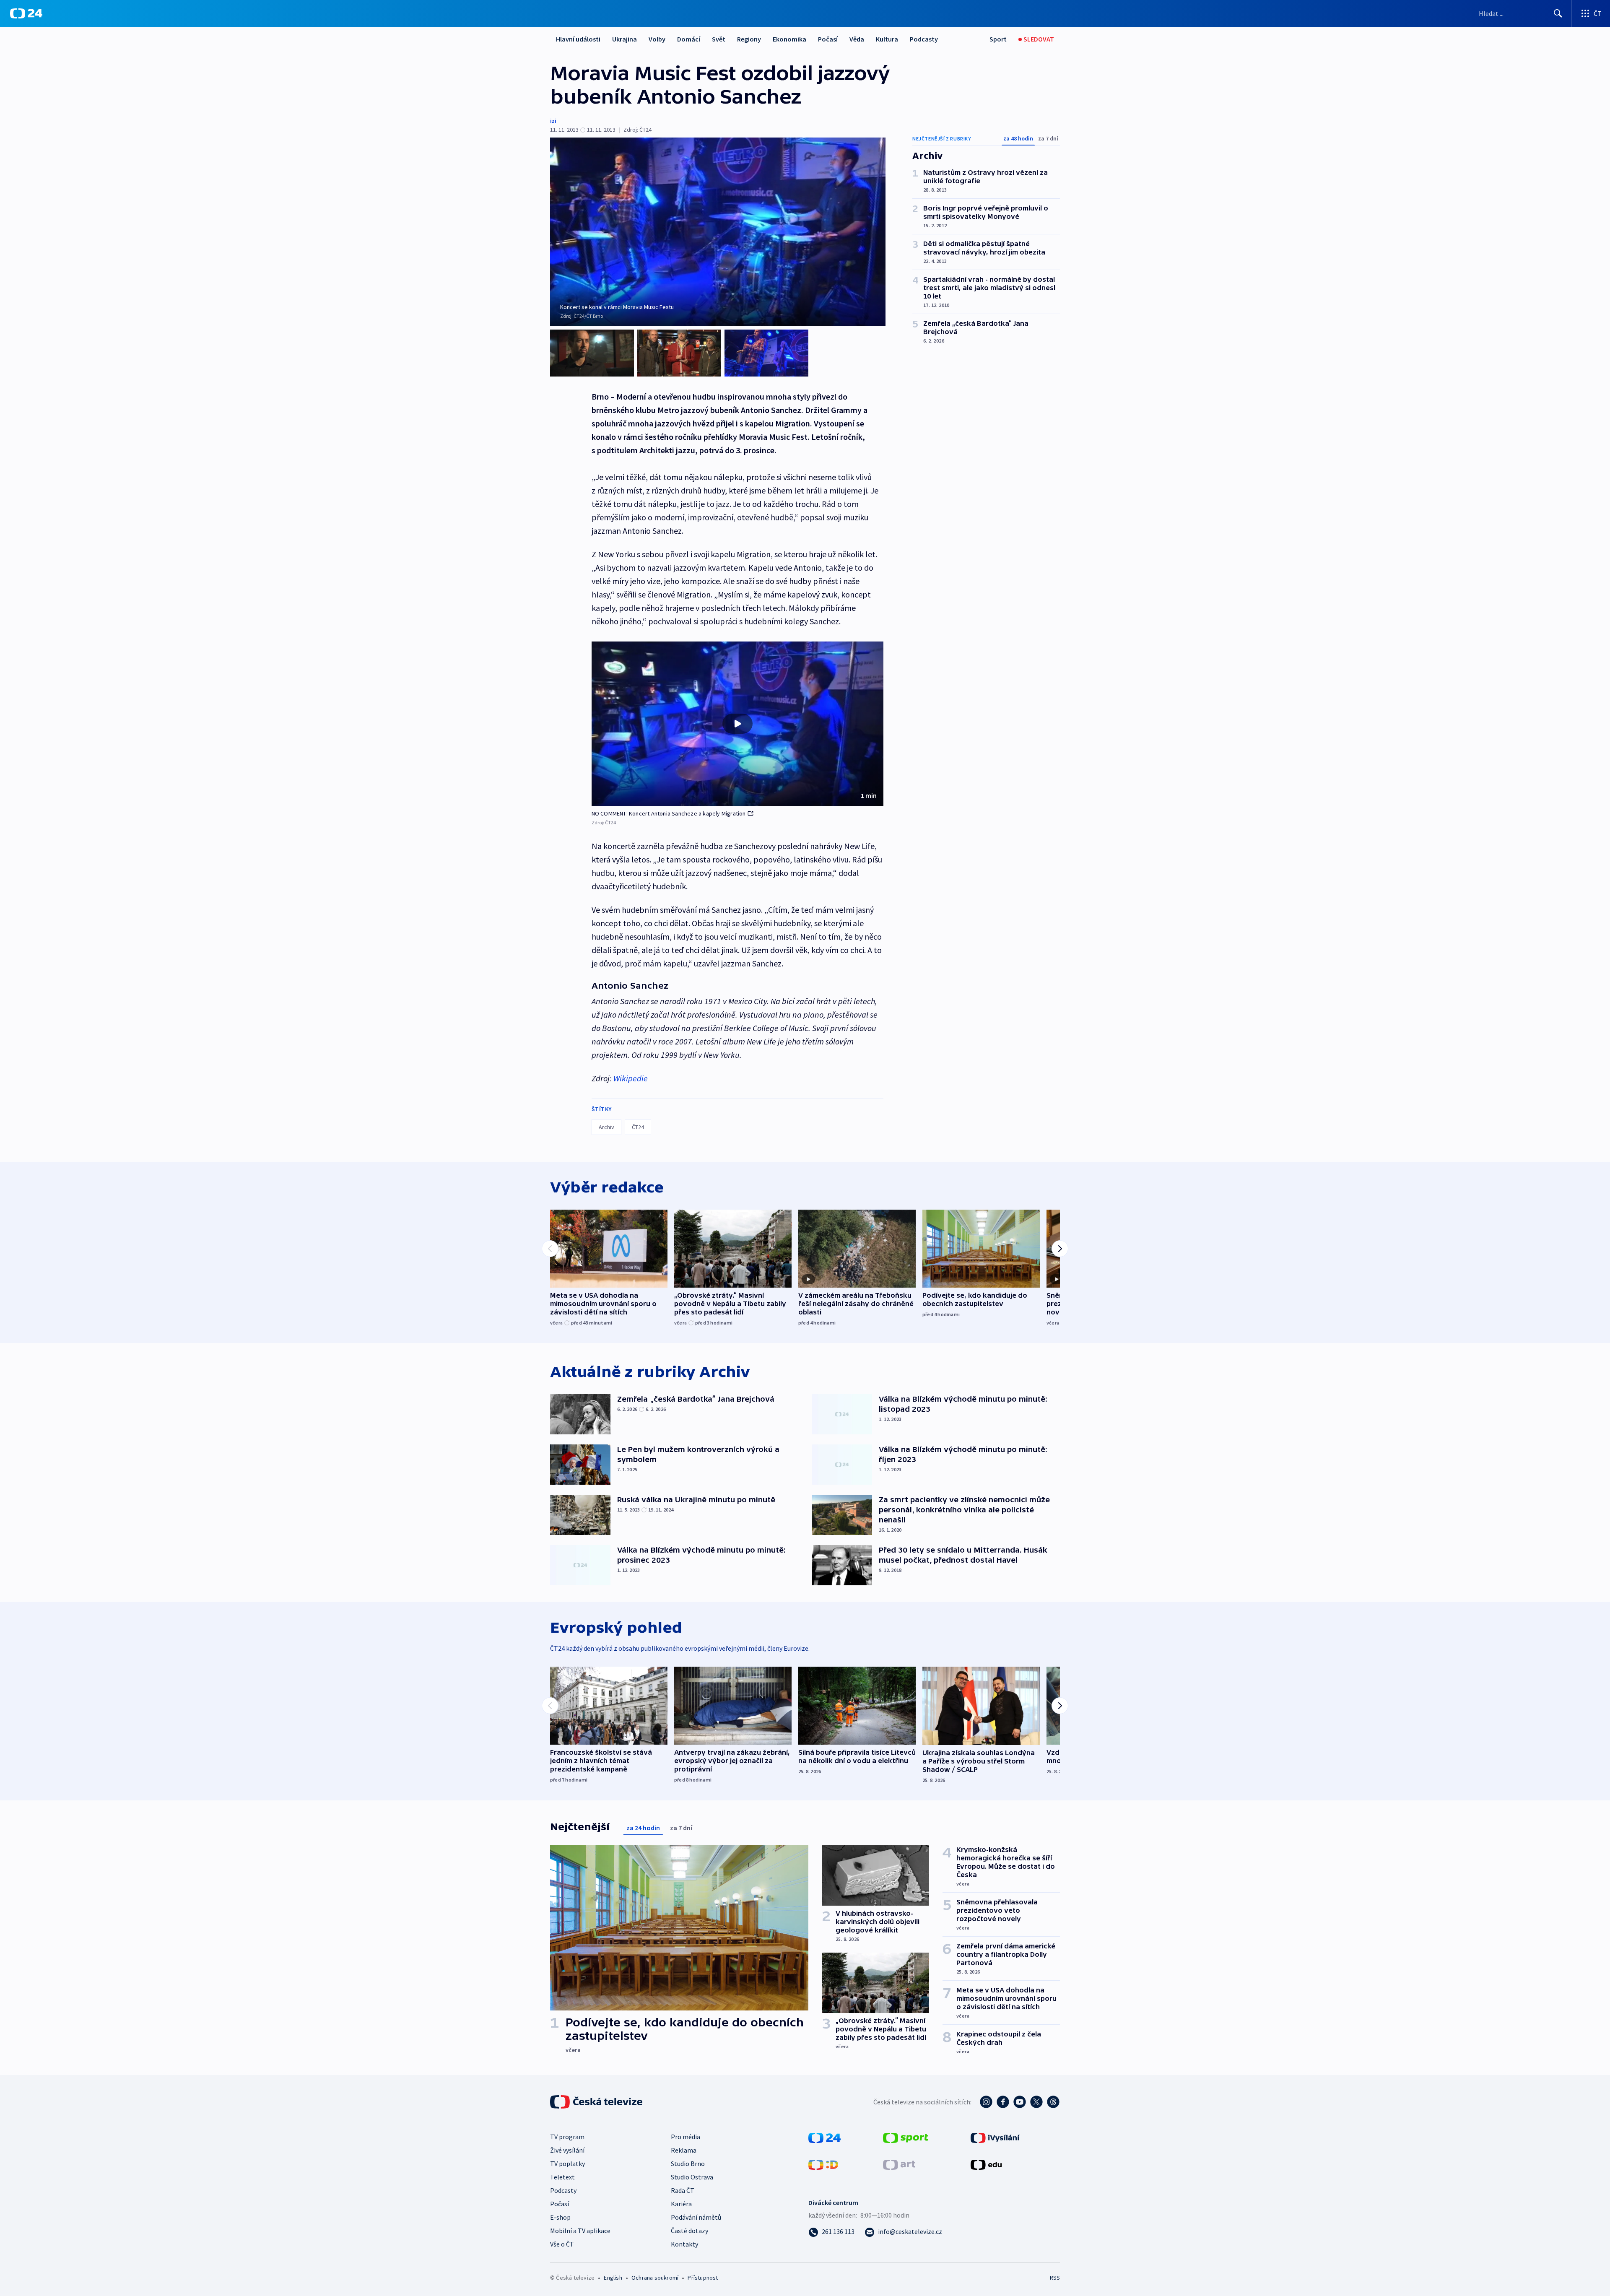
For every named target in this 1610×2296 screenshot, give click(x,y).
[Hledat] (1558, 13)
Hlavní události (578, 39)
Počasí (828, 39)
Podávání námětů (696, 2217)
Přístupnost (703, 2278)
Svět (719, 39)
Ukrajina (625, 39)
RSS (1055, 2278)
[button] (737, 724)
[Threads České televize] (1053, 2102)
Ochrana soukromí (655, 2278)
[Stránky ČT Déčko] (823, 2164)
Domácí (689, 39)
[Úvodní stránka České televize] (597, 2102)
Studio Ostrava (692, 2177)
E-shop (560, 2217)
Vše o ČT (562, 2244)
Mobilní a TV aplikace (580, 2231)
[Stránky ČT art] (899, 2164)
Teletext (562, 2177)
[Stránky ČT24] (824, 2137)
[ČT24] (26, 13)
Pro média (686, 2137)
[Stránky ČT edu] (986, 2164)
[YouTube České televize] (1020, 2102)
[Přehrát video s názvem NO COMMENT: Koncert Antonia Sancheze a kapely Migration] (737, 724)
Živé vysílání (567, 2150)
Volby (657, 39)
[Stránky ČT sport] (906, 2137)
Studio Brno (688, 2164)
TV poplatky (567, 2164)
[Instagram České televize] (986, 2102)
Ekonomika (789, 39)
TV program (567, 2137)
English (613, 2278)
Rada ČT (683, 2190)
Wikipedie (631, 1078)
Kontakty (684, 2244)
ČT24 (638, 1127)
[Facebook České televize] (1003, 2102)
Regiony (749, 39)
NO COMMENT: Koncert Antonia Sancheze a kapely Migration (669, 813)
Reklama (684, 2150)
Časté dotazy (689, 2231)
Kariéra (681, 2204)
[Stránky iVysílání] (995, 2137)
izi (553, 121)
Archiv (606, 1127)
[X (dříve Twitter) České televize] (1036, 2102)
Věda (857, 39)
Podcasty (924, 39)
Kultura (887, 39)
